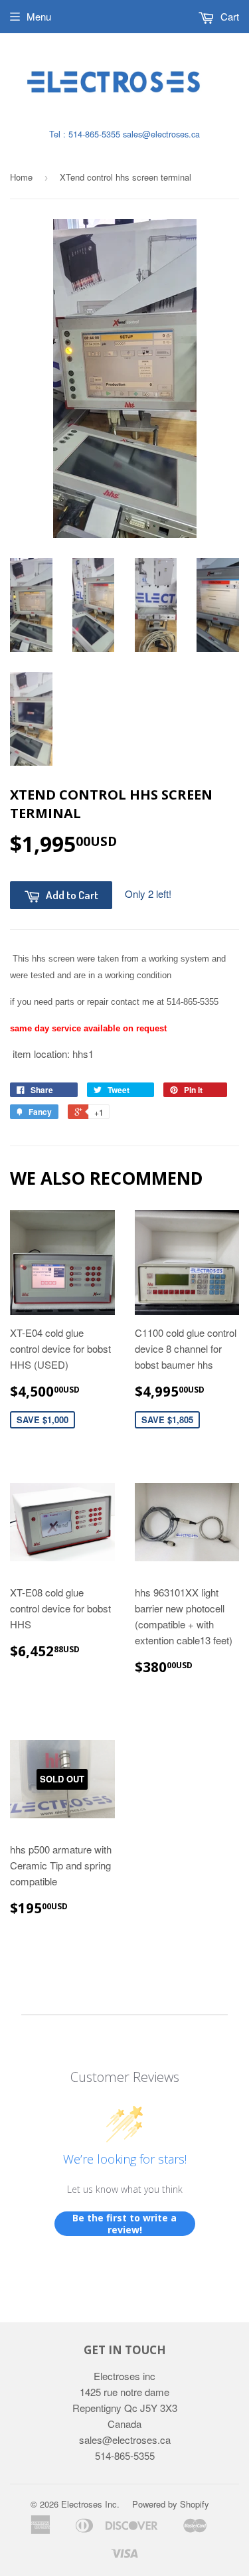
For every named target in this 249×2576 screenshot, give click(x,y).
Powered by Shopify (171, 2504)
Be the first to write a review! (124, 2224)
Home (21, 177)
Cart (228, 16)
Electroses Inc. (90, 2504)
